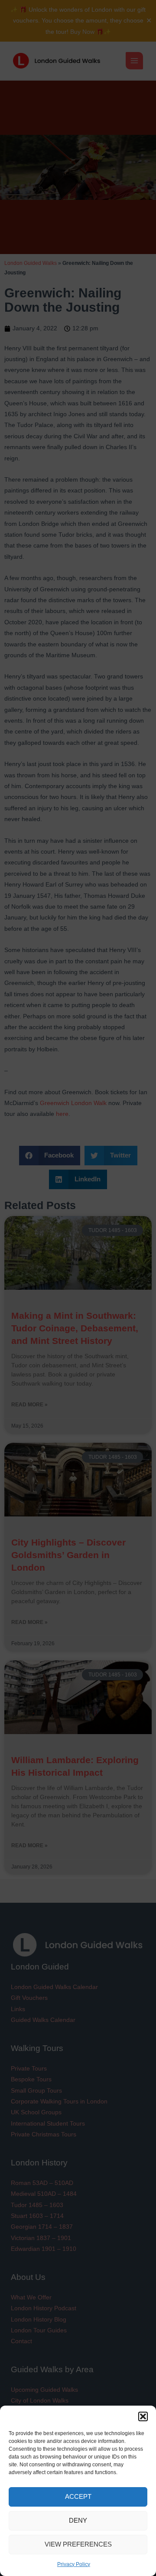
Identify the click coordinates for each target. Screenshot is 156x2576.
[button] (143, 2416)
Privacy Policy (74, 2564)
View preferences (78, 2544)
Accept (78, 2496)
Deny (78, 2520)
